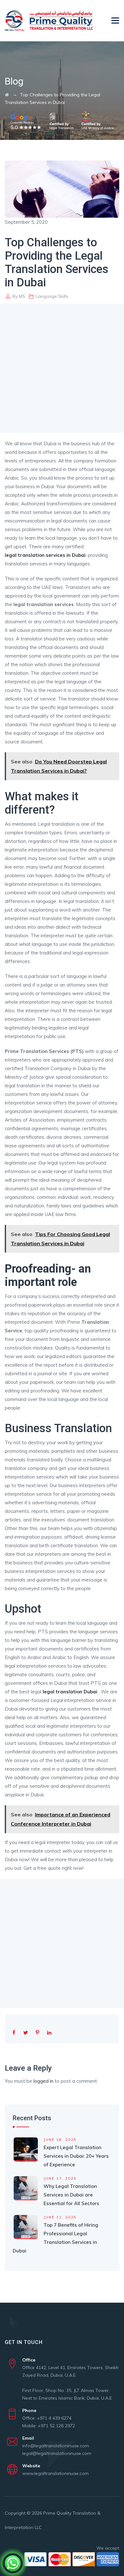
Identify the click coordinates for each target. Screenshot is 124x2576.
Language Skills (52, 296)
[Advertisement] (62, 368)
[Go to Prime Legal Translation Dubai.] (7, 95)
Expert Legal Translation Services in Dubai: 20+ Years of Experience (76, 2156)
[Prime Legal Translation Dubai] (49, 21)
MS (22, 296)
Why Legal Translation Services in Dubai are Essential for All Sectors (71, 2195)
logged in (43, 2081)
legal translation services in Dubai (45, 555)
